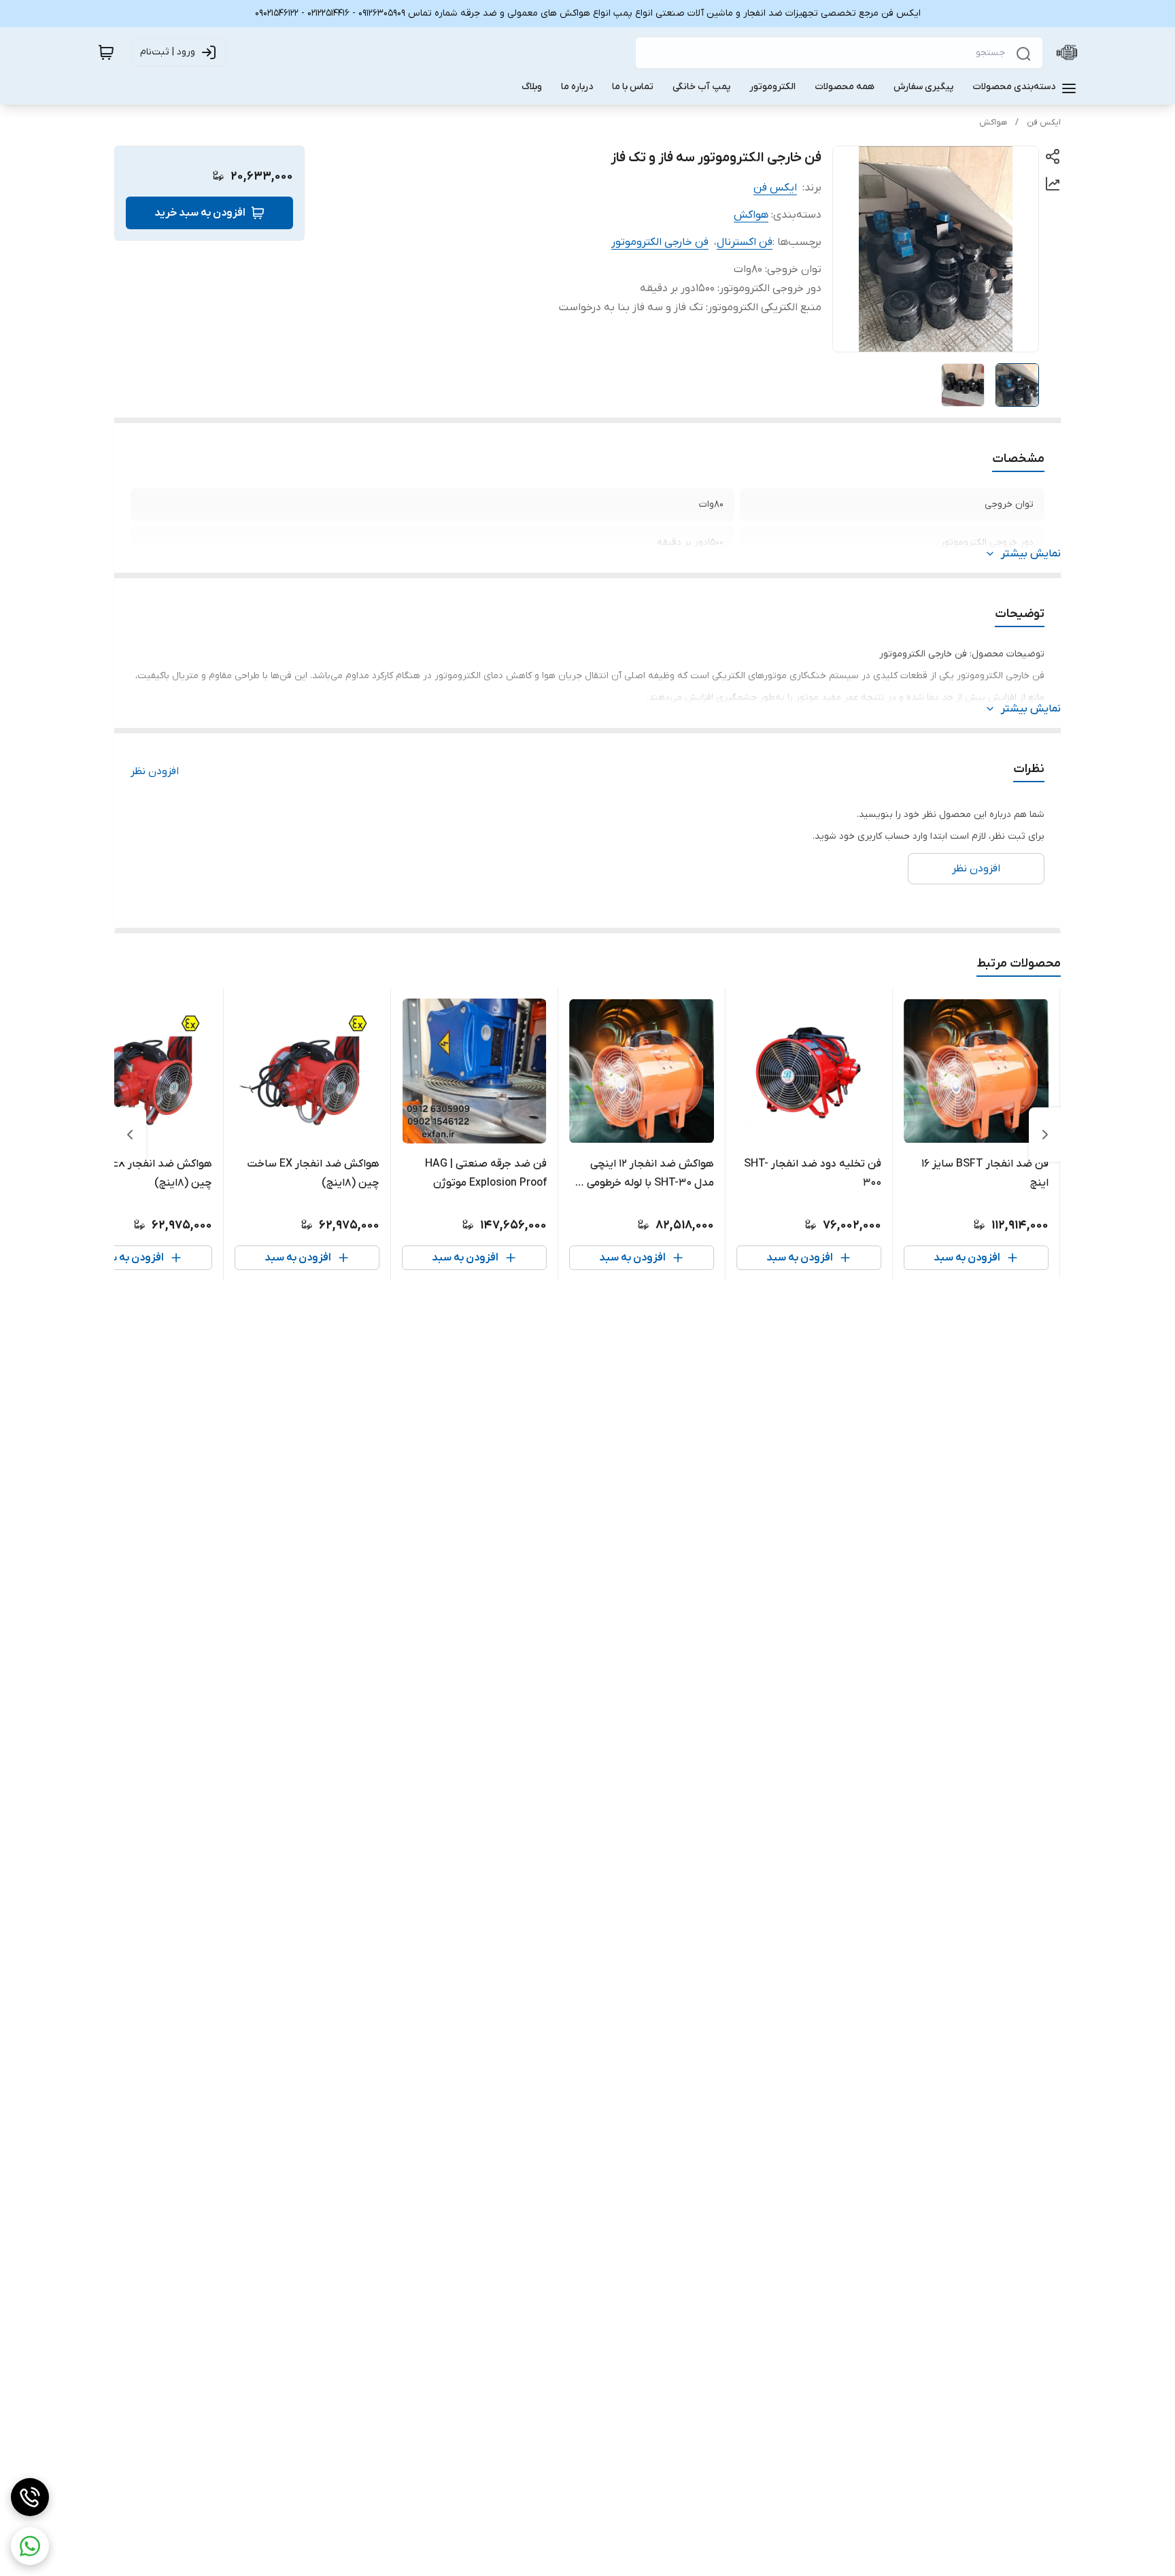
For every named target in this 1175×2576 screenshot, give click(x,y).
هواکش (993, 122)
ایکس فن (1044, 122)
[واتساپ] (30, 2546)
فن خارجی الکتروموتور (660, 242)
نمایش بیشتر (1031, 554)
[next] (130, 1135)
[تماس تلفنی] (30, 2497)
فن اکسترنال (745, 242)
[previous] (1045, 1135)
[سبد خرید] (106, 52)
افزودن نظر (155, 771)
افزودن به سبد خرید (200, 213)
